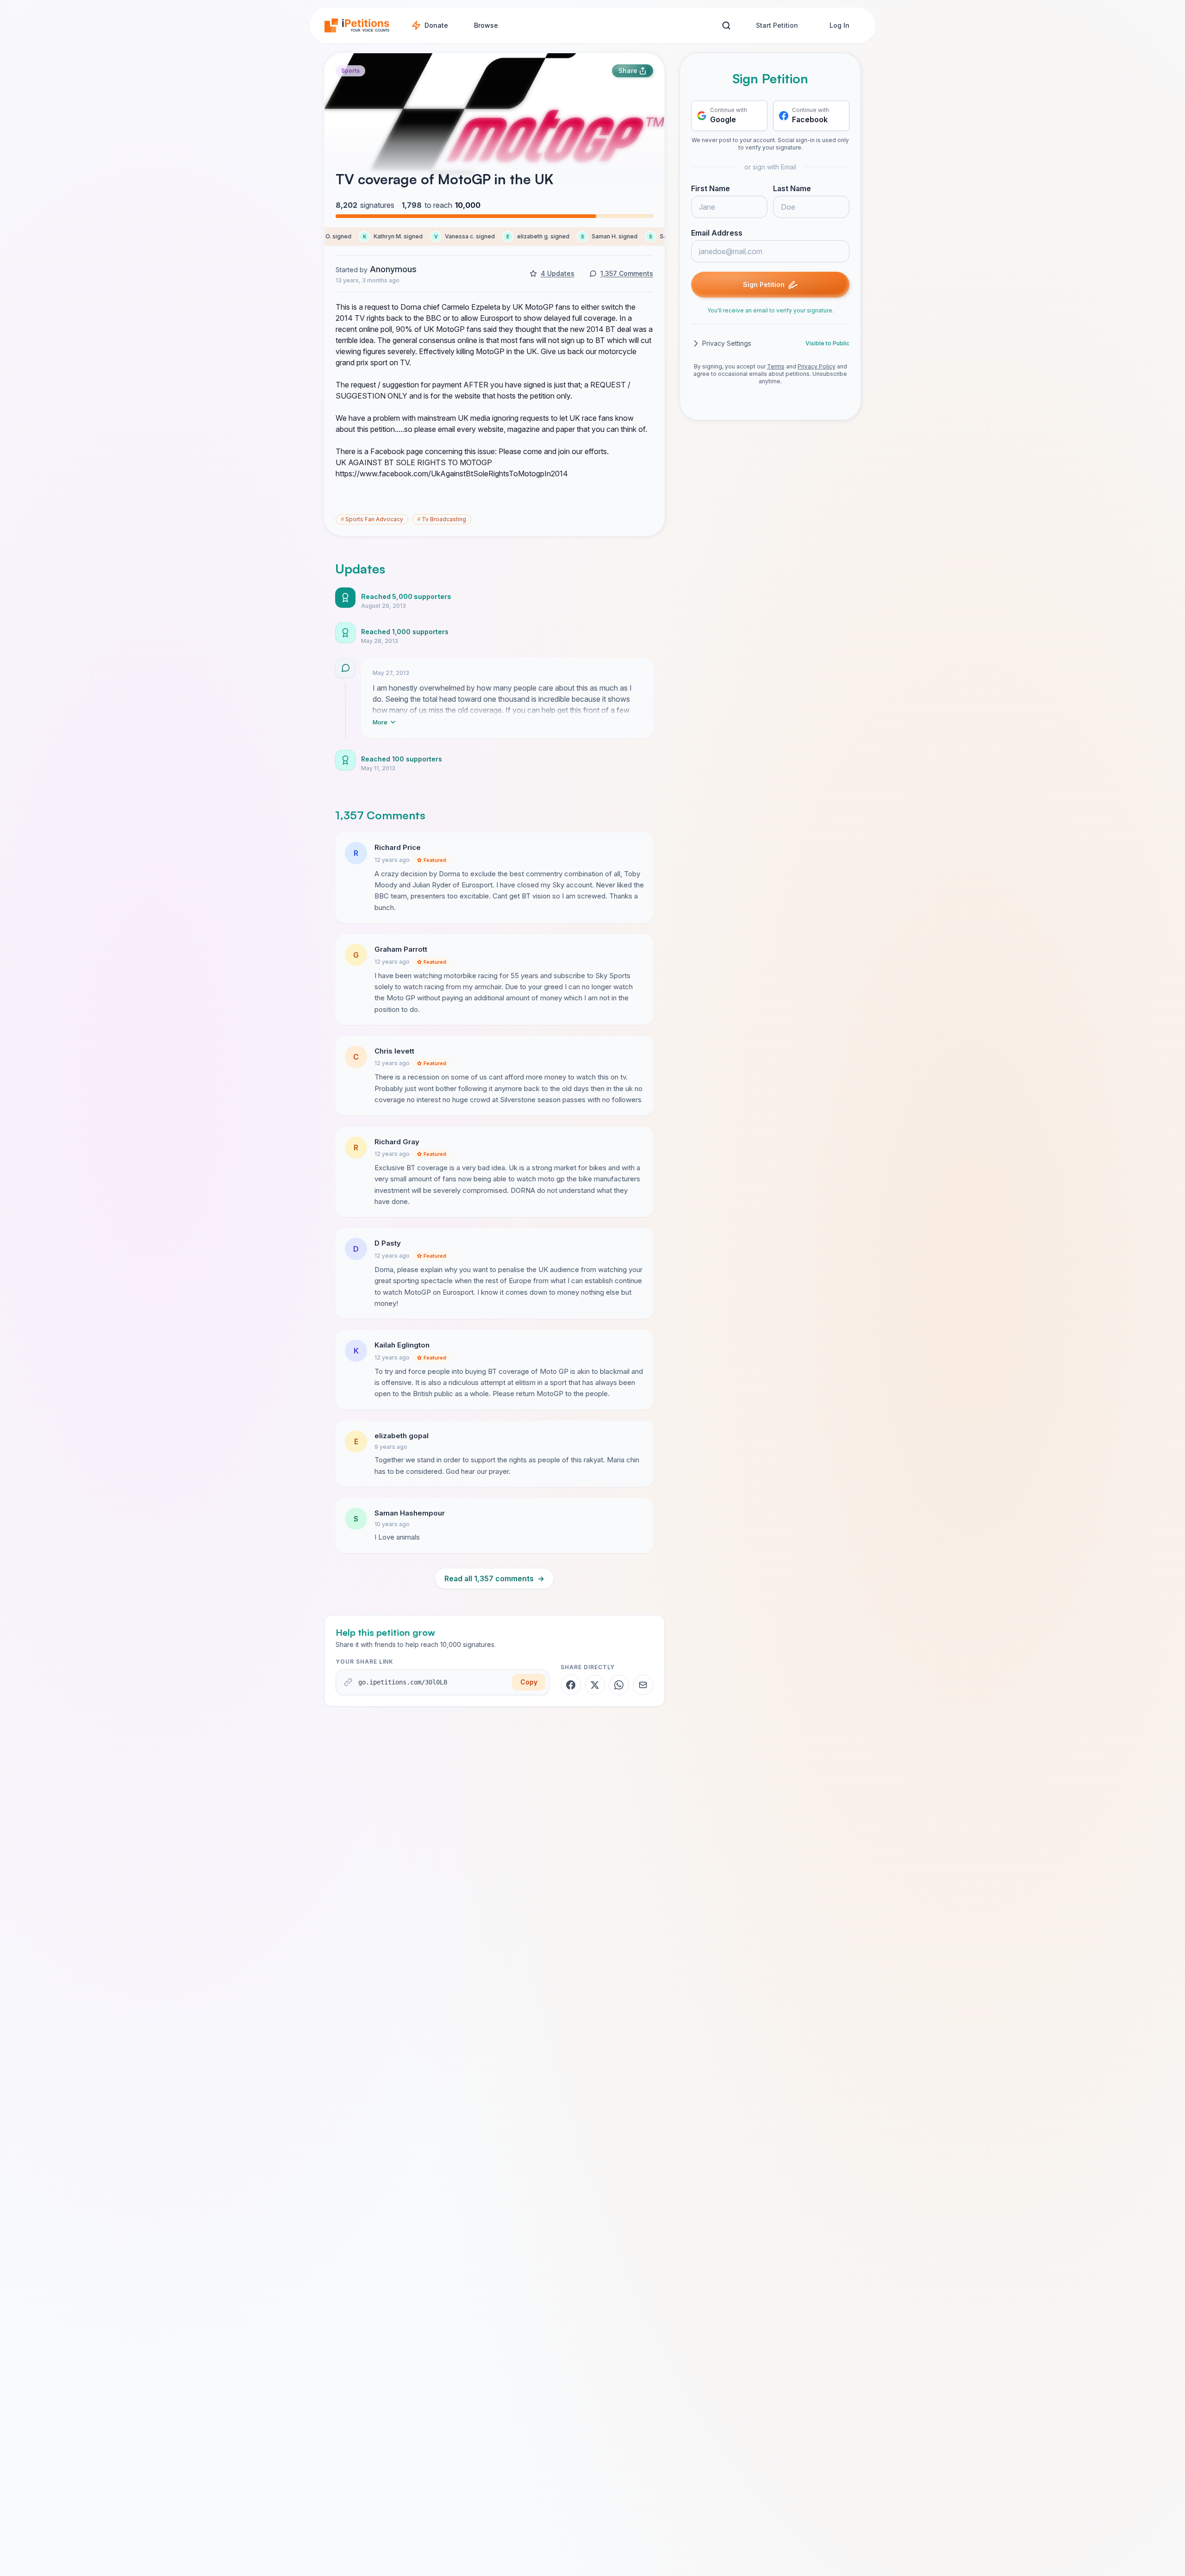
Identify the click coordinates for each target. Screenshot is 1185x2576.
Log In (839, 25)
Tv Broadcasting (442, 519)
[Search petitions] (726, 26)
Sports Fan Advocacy (372, 519)
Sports (350, 71)
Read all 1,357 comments (494, 1578)
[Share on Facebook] (571, 1685)
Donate (436, 25)
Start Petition (777, 25)
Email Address (717, 233)
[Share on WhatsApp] (619, 1685)
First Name (711, 188)
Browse (486, 25)
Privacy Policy (817, 366)
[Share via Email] (643, 1685)
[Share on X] (595, 1685)
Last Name (792, 188)
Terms (776, 366)
